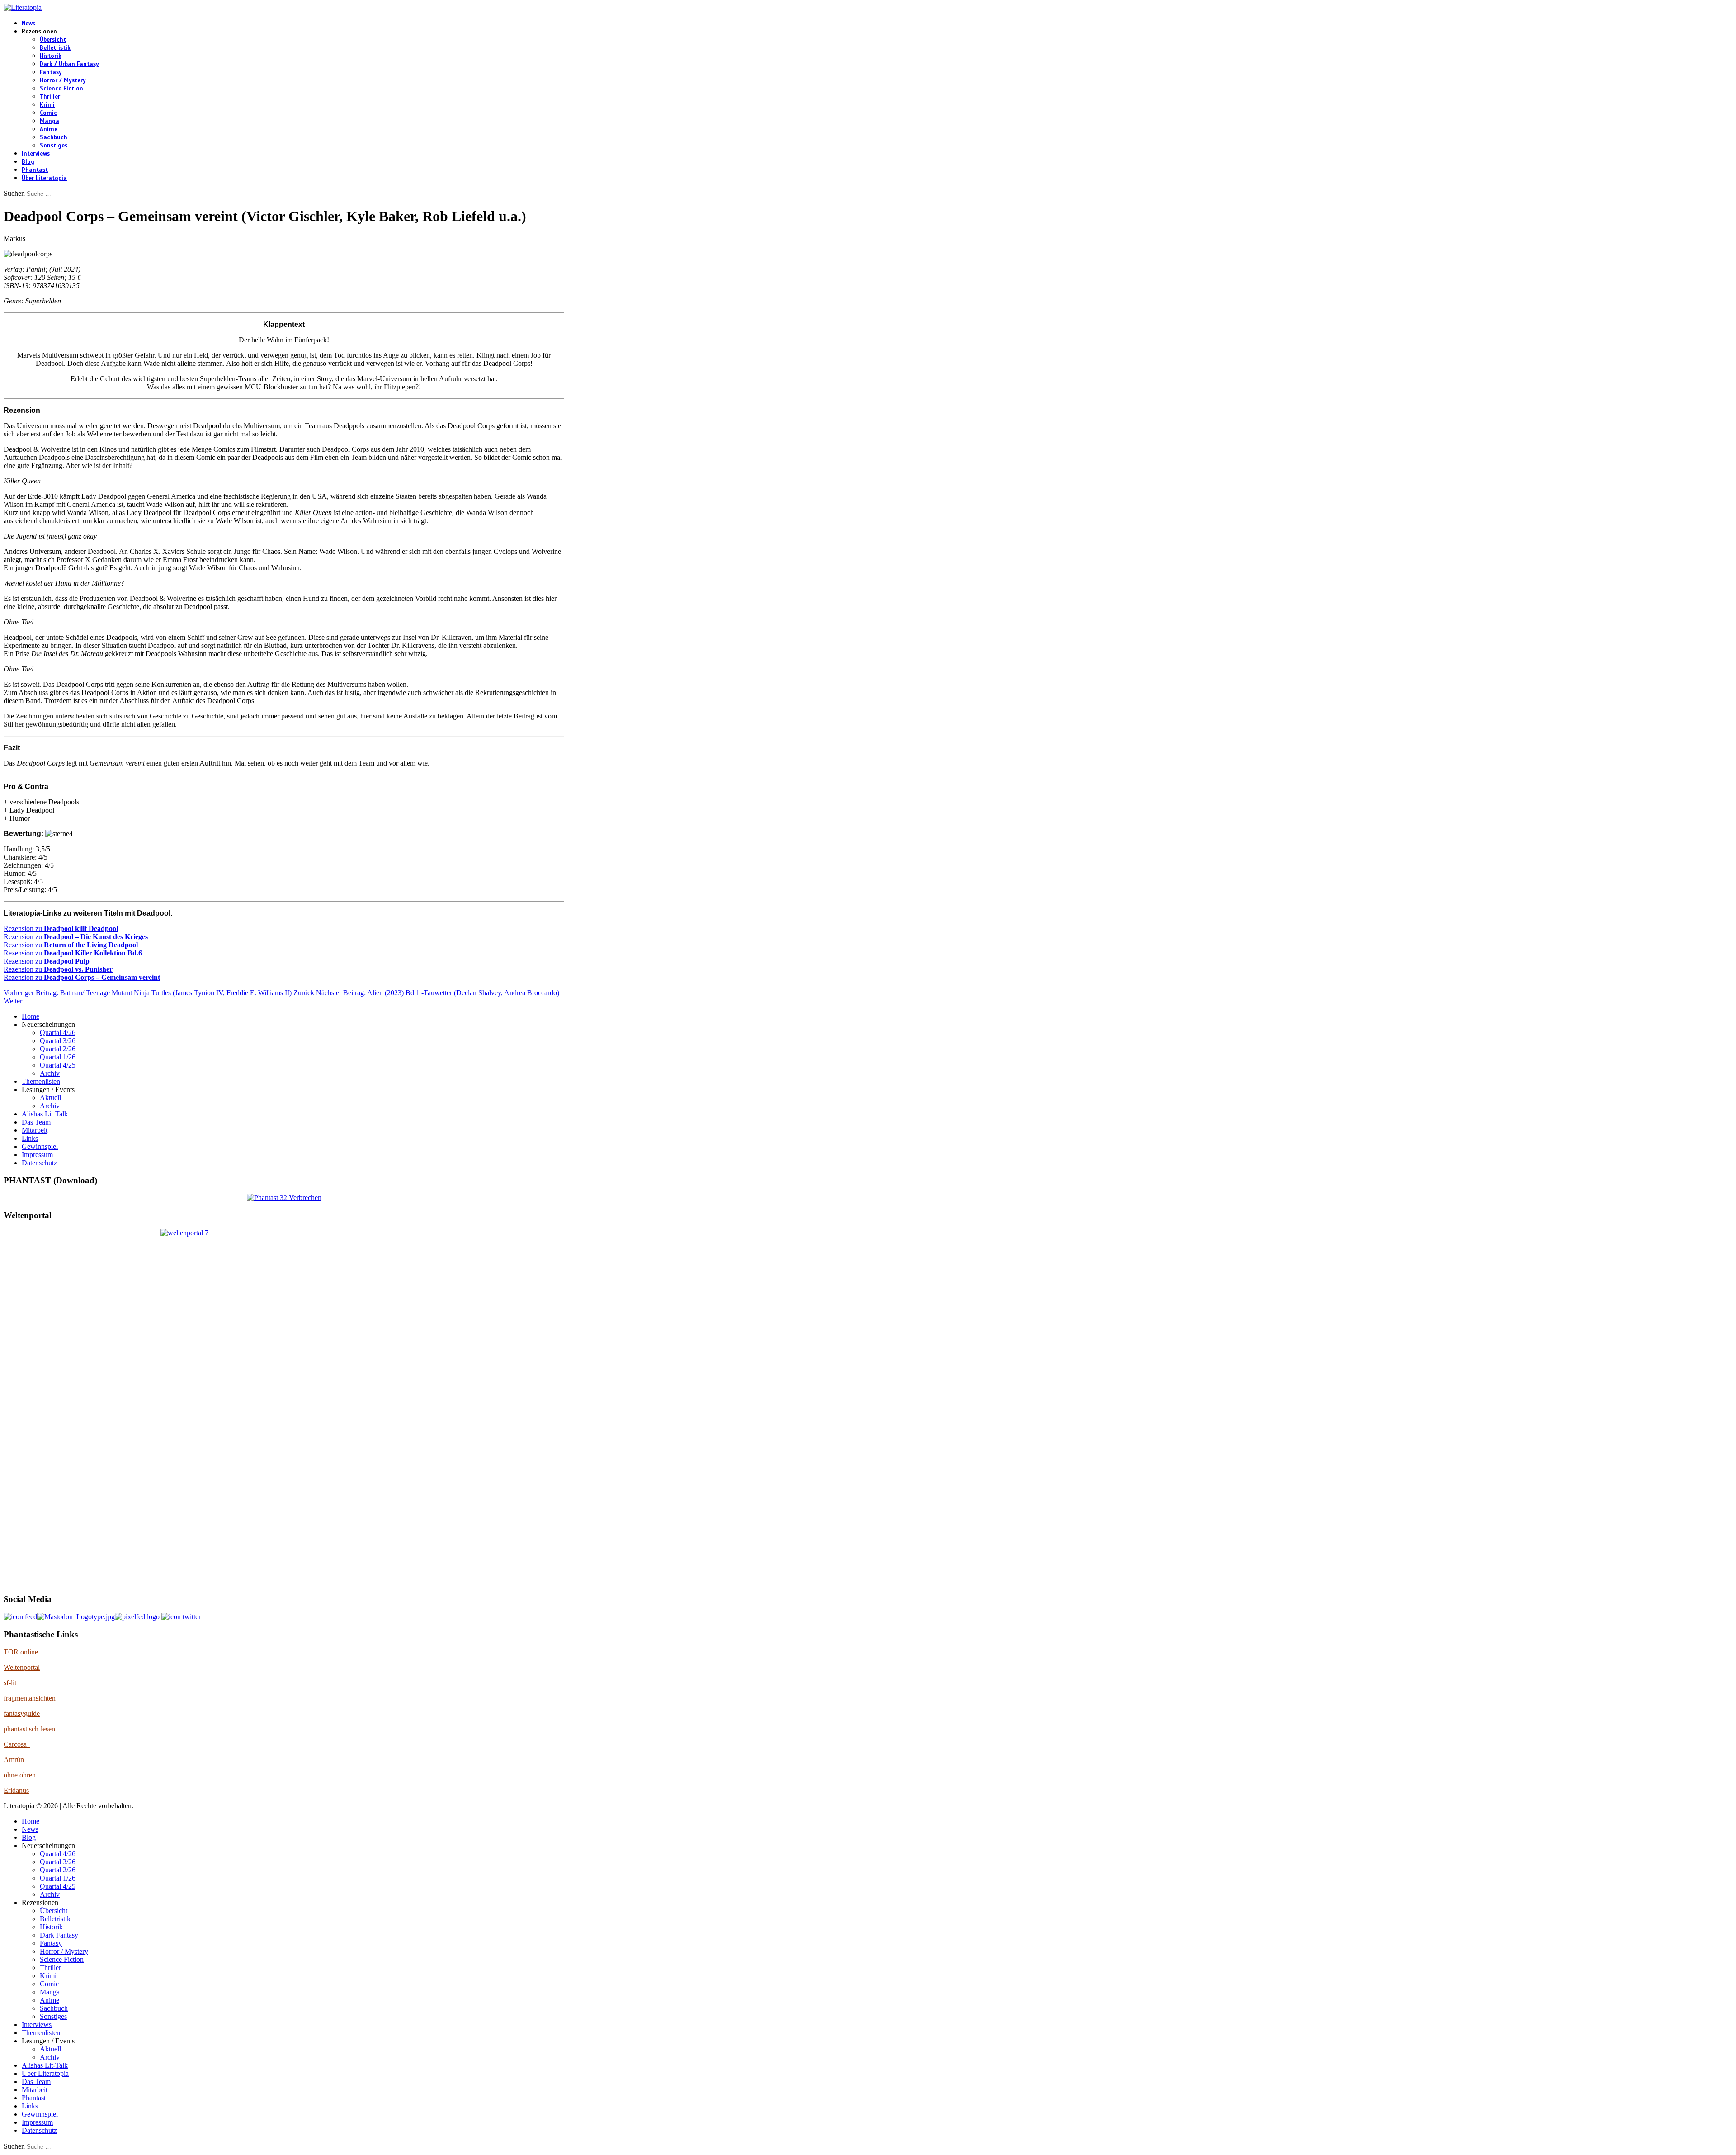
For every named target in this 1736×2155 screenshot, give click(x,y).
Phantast (35, 170)
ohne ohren (20, 1775)
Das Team (36, 1122)
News (28, 24)
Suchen (14, 193)
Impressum (37, 1155)
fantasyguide (22, 1713)
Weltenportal (22, 1667)
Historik (51, 56)
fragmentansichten (30, 1698)
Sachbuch (54, 137)
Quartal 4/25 (58, 1065)
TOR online (21, 1652)
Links (30, 1138)
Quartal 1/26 (58, 1057)
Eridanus (16, 1790)
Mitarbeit (35, 1130)
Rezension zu (61, 929)
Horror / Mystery (63, 80)
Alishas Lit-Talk (45, 1114)
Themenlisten (41, 1081)
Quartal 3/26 (58, 1041)
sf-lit (10, 1683)
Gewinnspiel (40, 1146)
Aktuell (50, 1098)
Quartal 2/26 (58, 1049)
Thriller (50, 97)
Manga (50, 121)
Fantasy (51, 72)
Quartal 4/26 (58, 1033)
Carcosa (17, 1744)
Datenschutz (39, 1163)
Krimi (47, 105)
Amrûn (14, 1760)
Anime (49, 129)
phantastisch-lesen (29, 1729)
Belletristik (55, 48)
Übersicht (53, 40)
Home (31, 1016)
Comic (48, 113)
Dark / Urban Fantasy (69, 64)
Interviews (36, 154)
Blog (28, 162)
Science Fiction (61, 89)
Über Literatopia (44, 178)
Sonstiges (54, 146)
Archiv (50, 1073)
